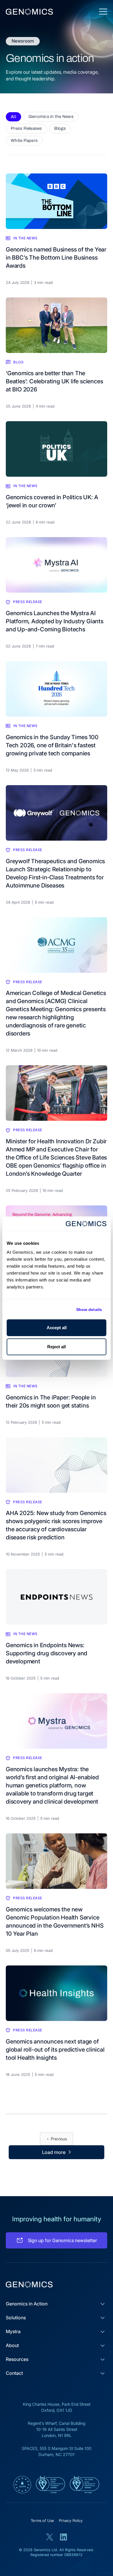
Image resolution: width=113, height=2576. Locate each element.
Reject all (57, 1347)
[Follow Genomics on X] (50, 2537)
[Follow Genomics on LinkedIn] (63, 2537)
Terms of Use (43, 2520)
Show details (89, 1310)
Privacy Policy (71, 2520)
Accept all (57, 1328)
